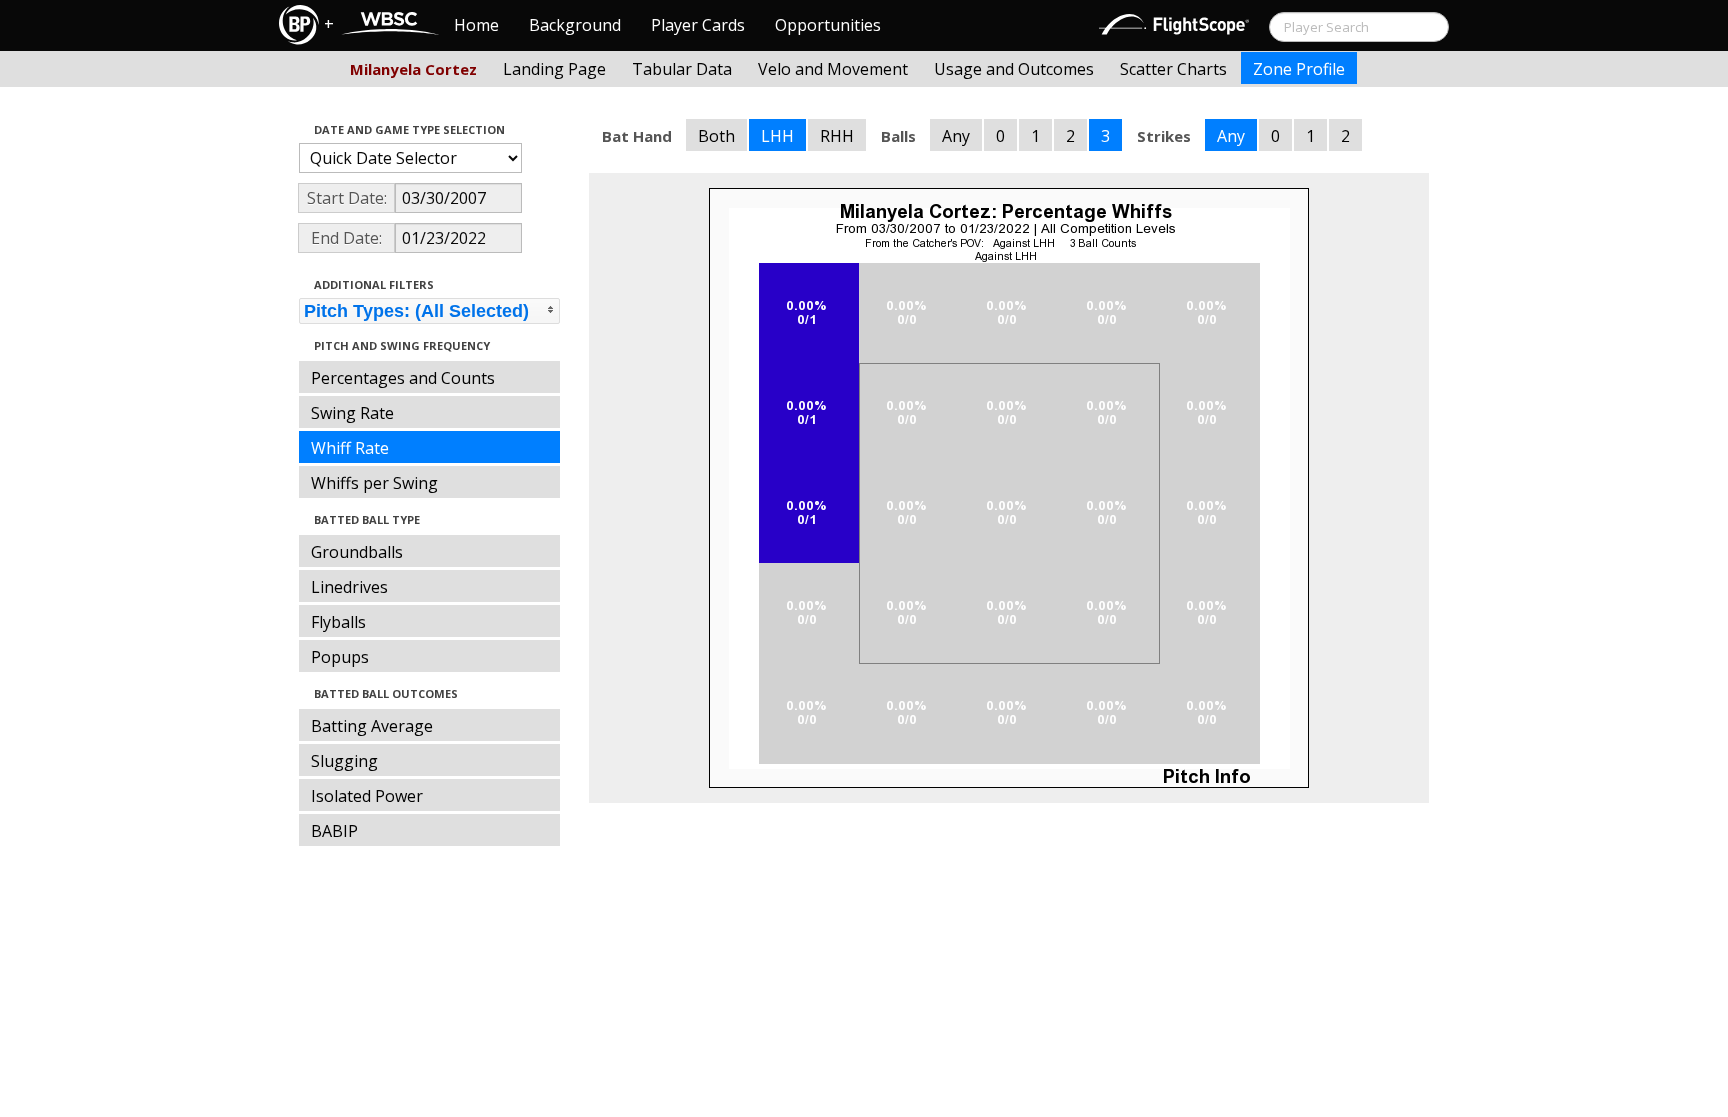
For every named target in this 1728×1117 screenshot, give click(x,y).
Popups (340, 657)
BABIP (334, 831)
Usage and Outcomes (1014, 69)
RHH (837, 136)
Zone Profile (1299, 69)
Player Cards (698, 25)
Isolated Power (367, 796)
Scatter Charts (1173, 69)
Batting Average (372, 726)
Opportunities (828, 25)
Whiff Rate (350, 448)
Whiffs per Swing (374, 483)
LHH (777, 136)
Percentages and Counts (403, 378)
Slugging (344, 761)
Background (575, 25)
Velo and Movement (833, 69)
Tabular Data (682, 69)
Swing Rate (352, 413)
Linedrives (349, 587)
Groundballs (357, 552)
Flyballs (338, 622)
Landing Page (554, 69)
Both (716, 136)
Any (956, 136)
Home (476, 25)
